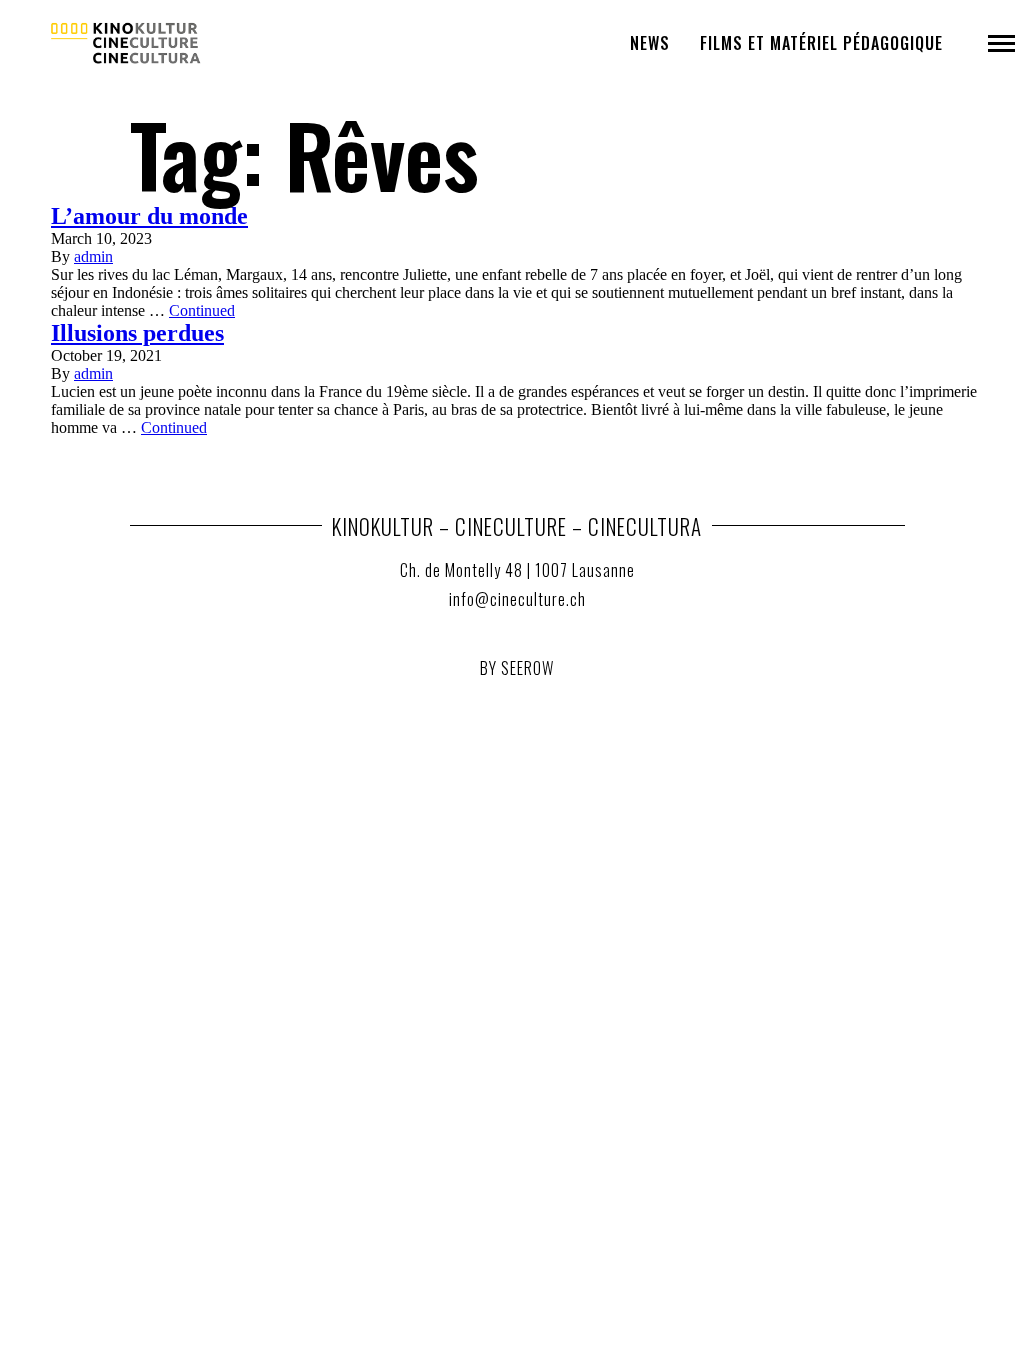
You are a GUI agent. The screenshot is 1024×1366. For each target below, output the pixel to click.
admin (93, 256)
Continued (202, 310)
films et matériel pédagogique (821, 43)
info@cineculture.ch (517, 599)
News (650, 43)
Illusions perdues (137, 333)
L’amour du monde (149, 216)
